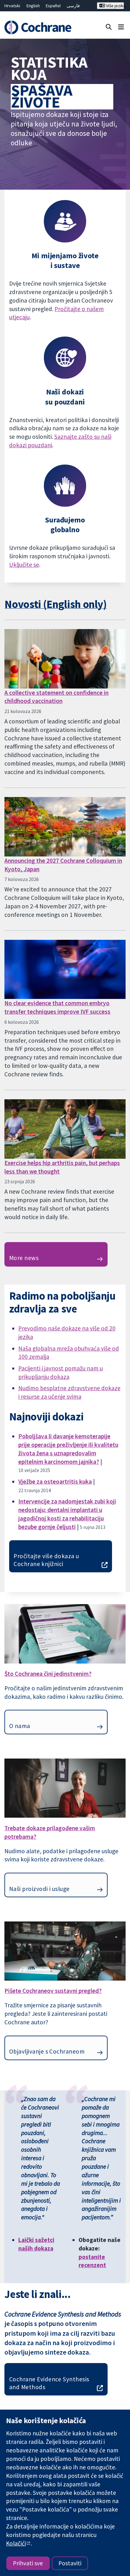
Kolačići (16, 2543)
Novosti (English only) (56, 604)
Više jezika (115, 6)
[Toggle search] (109, 27)
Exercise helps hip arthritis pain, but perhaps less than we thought (62, 1167)
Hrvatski (12, 6)
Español (53, 6)
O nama (20, 1726)
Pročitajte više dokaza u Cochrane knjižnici (46, 1560)
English (33, 6)
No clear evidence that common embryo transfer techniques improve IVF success (57, 1007)
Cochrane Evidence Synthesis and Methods (49, 2383)
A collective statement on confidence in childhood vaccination (56, 697)
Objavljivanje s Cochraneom (47, 2051)
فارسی (73, 6)
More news (24, 1258)
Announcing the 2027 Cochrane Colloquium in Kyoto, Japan (63, 865)
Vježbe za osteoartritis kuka (55, 1481)
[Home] (39, 27)
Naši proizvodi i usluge (39, 1889)
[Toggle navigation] (121, 27)
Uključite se (24, 565)
